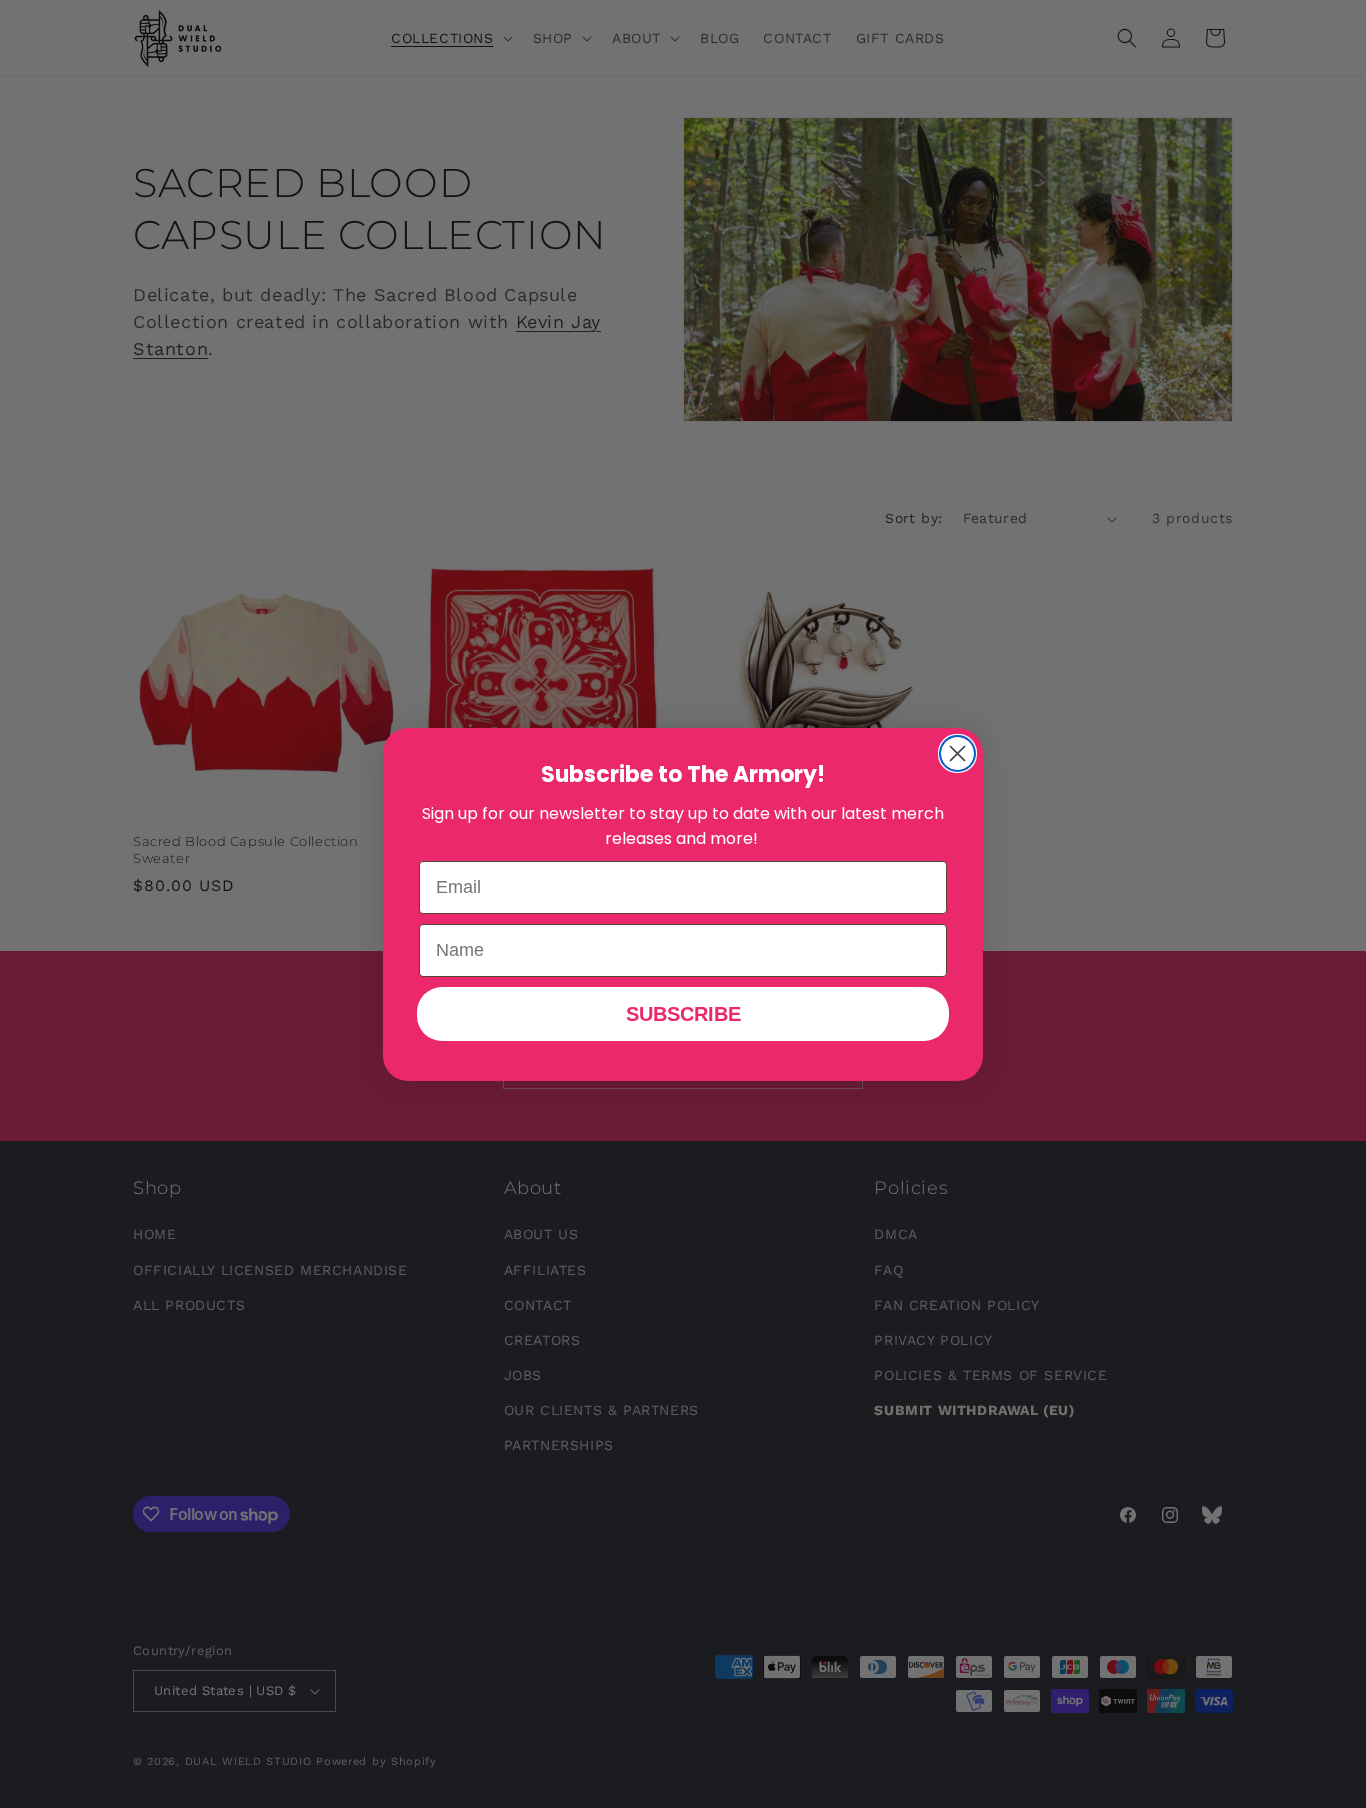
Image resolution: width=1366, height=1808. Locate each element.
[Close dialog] (957, 753)
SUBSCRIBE (683, 1014)
